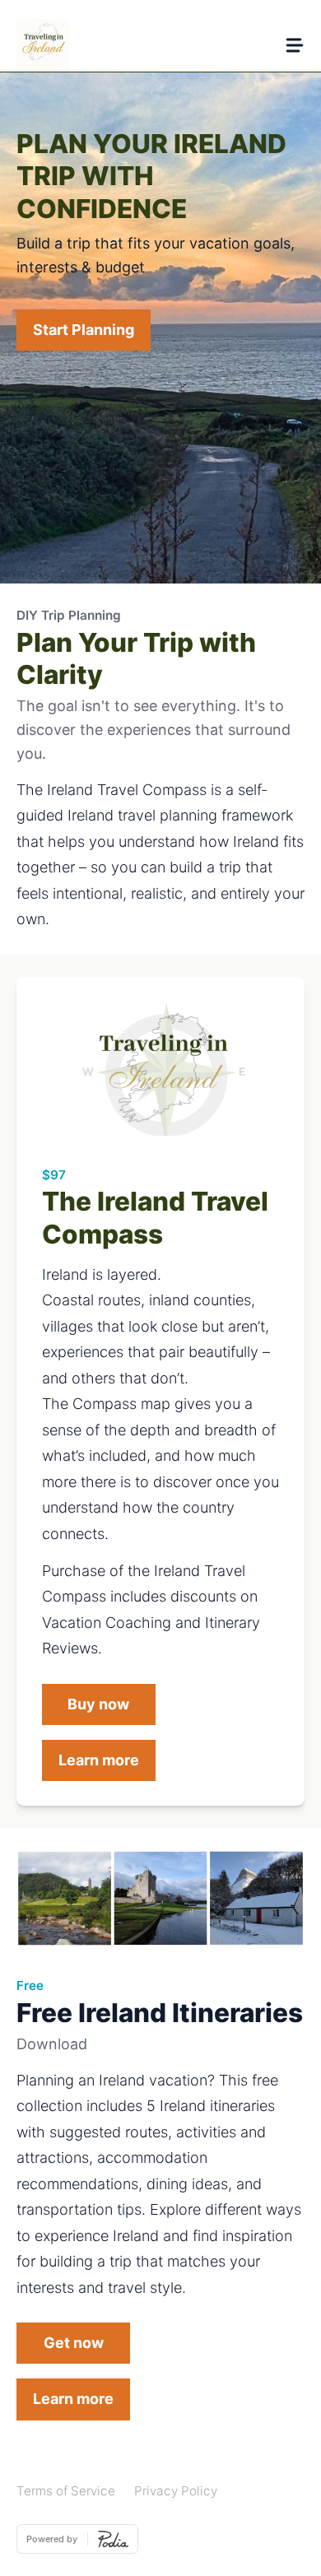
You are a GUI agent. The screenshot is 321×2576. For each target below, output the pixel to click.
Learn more (99, 1760)
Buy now (98, 1704)
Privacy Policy (176, 2491)
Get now (74, 2343)
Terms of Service (66, 2491)
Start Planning (84, 330)
